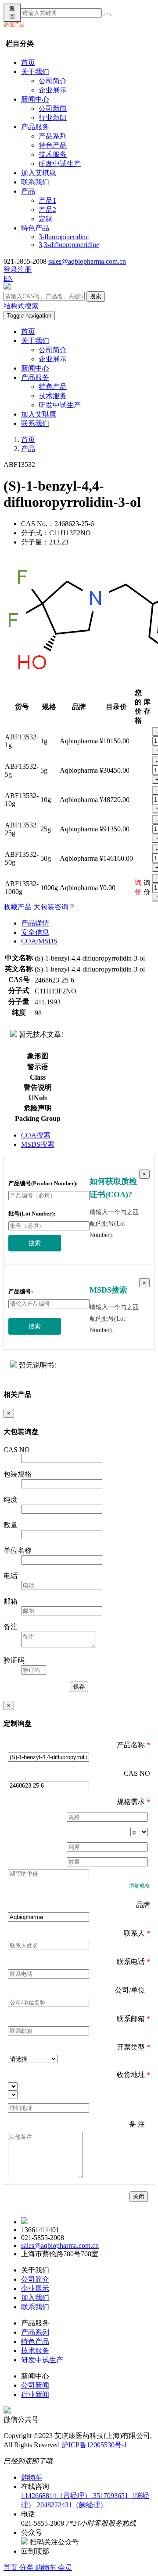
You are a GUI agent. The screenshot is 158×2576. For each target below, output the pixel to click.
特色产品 (53, 145)
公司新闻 (53, 108)
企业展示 (53, 90)
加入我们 (35, 2298)
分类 (27, 2567)
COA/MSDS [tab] (39, 941)
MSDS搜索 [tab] (38, 1144)
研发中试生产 (60, 164)
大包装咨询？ (54, 907)
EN (8, 278)
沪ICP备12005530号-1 (94, 2445)
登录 (11, 270)
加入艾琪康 (39, 173)
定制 (46, 219)
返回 (12, 12)
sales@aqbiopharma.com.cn (87, 261)
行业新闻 (53, 118)
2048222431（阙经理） (72, 2505)
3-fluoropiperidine (64, 237)
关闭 (139, 2196)
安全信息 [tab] (35, 932)
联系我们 (35, 182)
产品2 (47, 210)
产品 (28, 191)
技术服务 (53, 154)
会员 (65, 2567)
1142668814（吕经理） (57, 2496)
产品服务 (35, 127)
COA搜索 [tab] (36, 1135)
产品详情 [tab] (35, 923)
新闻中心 (35, 99)
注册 (25, 270)
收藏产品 (18, 907)
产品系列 (53, 136)
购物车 (47, 2567)
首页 (28, 62)
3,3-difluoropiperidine (69, 245)
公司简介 (53, 81)
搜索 (96, 296)
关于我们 (35, 72)
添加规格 (140, 1886)
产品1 (47, 200)
